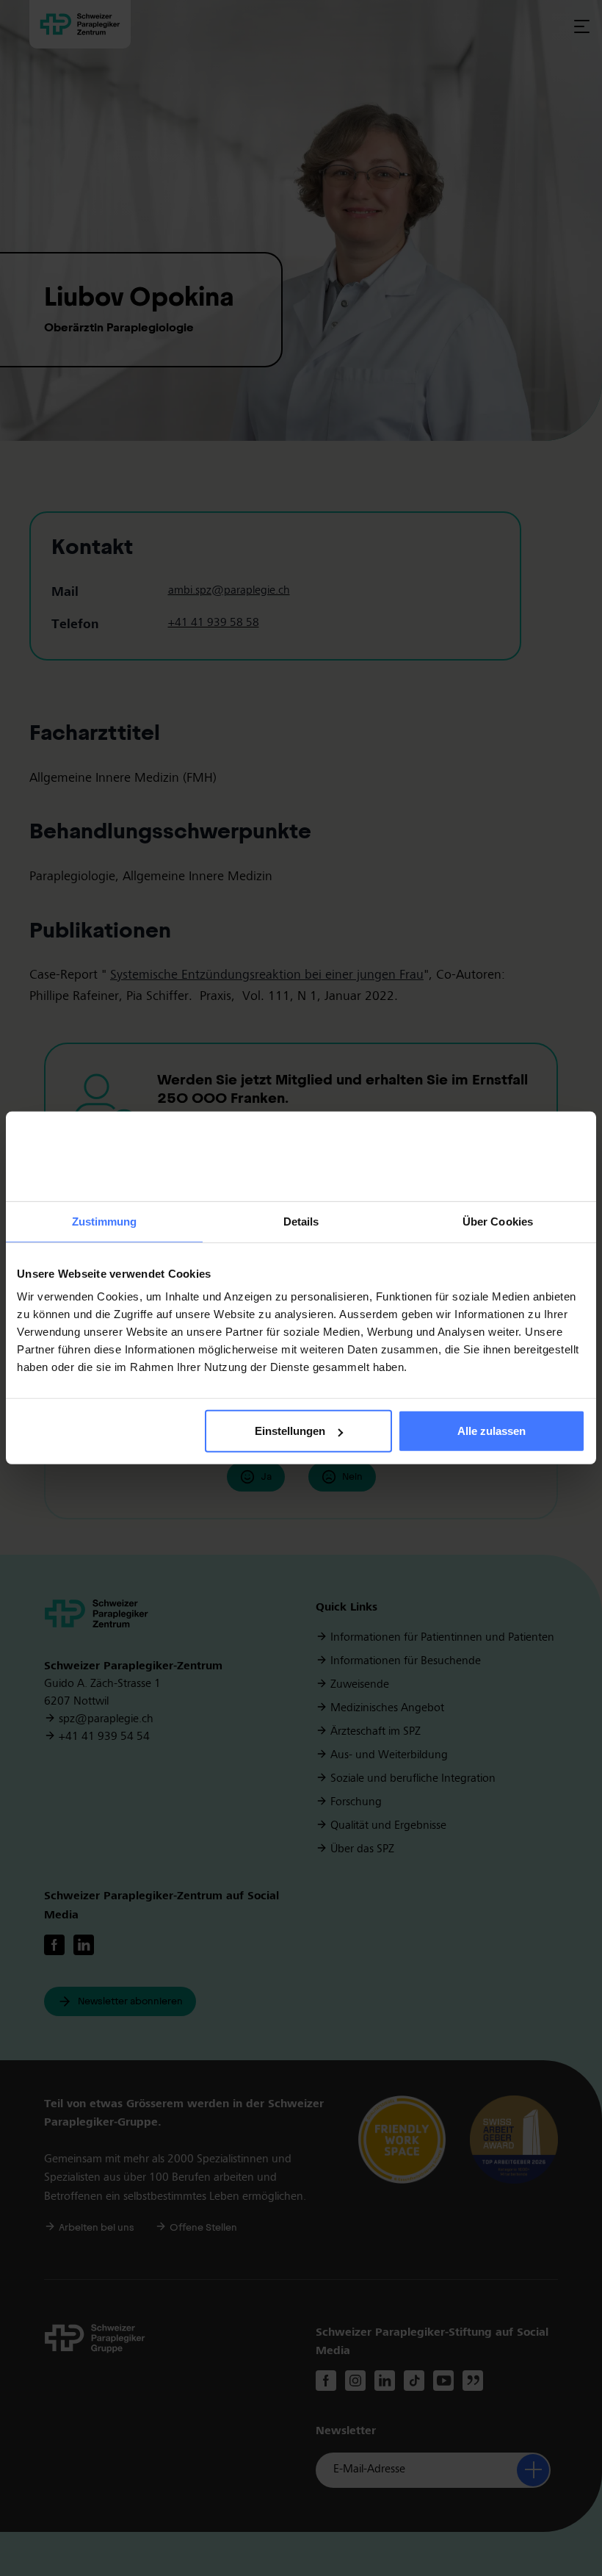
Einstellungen (290, 1431)
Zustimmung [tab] (105, 1222)
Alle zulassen (492, 1431)
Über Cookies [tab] (498, 1222)
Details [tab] (301, 1222)
